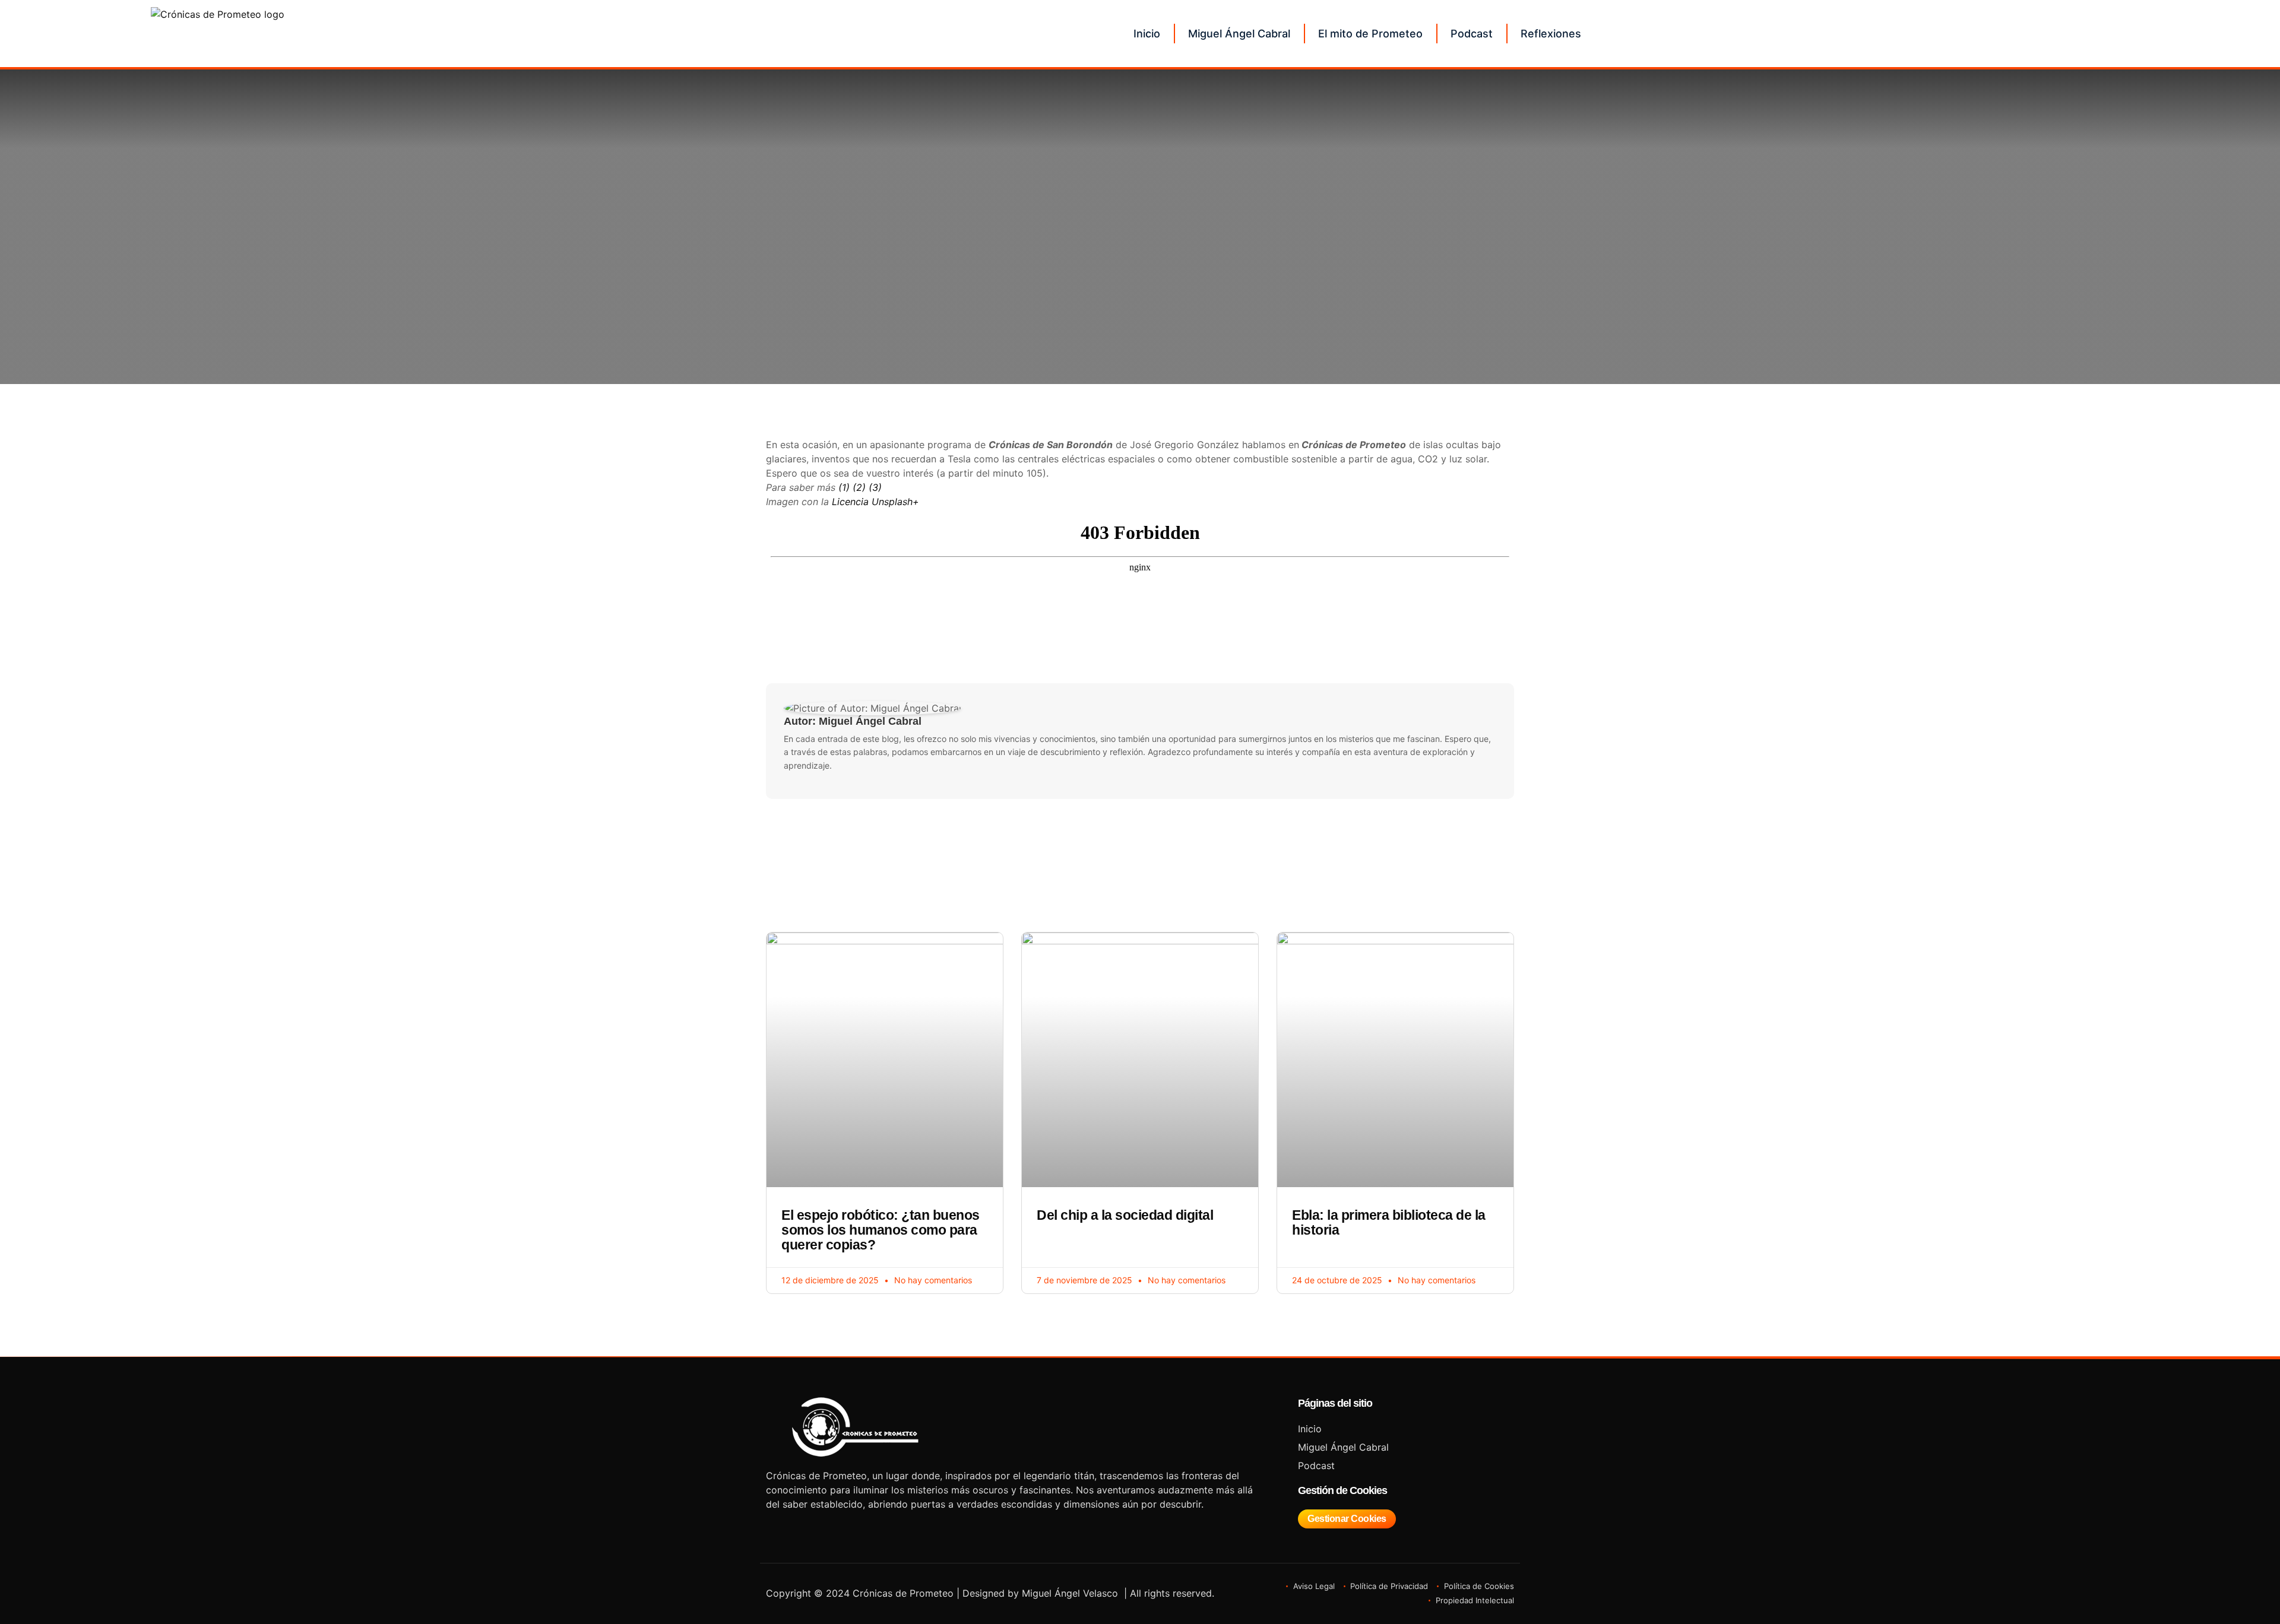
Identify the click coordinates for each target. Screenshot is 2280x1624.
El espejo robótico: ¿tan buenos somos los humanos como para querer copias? (881, 1230)
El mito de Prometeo (1370, 34)
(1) (844, 487)
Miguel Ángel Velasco (1070, 1593)
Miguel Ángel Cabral (1239, 34)
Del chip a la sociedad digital (1125, 1215)
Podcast (1472, 34)
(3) (875, 487)
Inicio (1147, 34)
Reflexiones (1551, 34)
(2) (859, 487)
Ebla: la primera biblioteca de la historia (1389, 1222)
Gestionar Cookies (1347, 1519)
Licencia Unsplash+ (875, 502)
